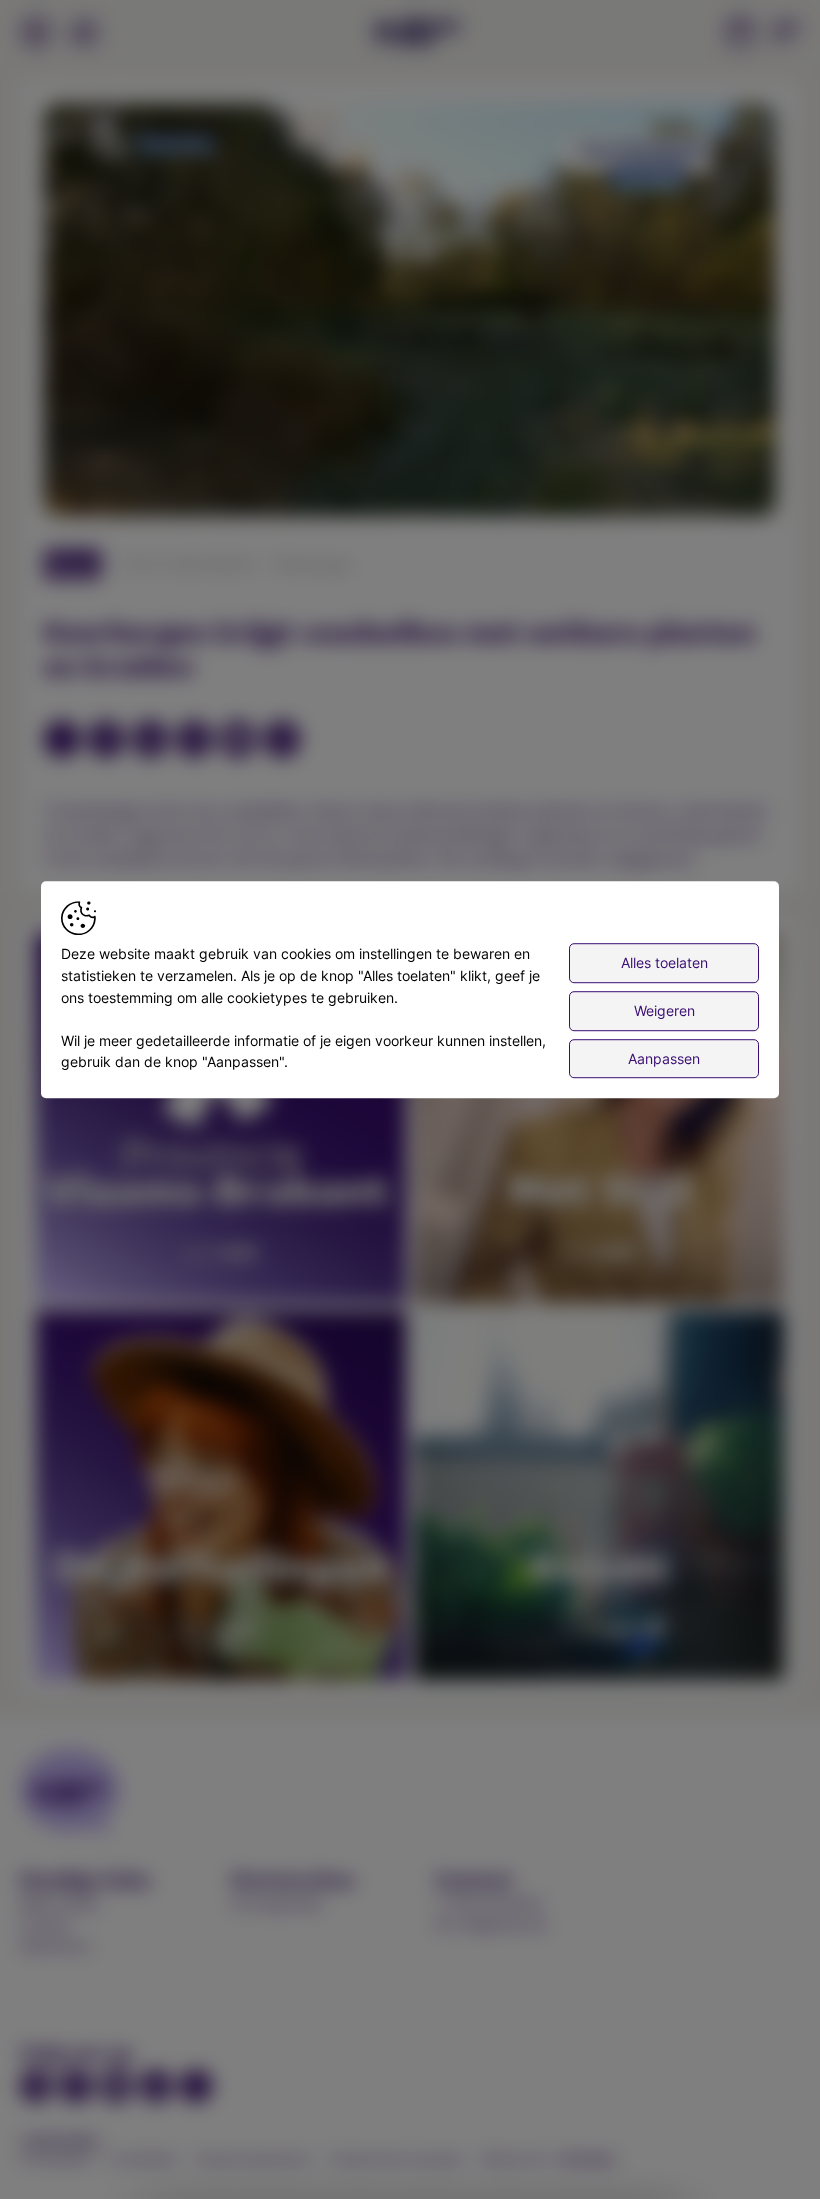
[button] (414, 314)
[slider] (410, 452)
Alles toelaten (664, 963)
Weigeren (664, 1010)
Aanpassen (664, 1058)
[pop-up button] (712, 484)
